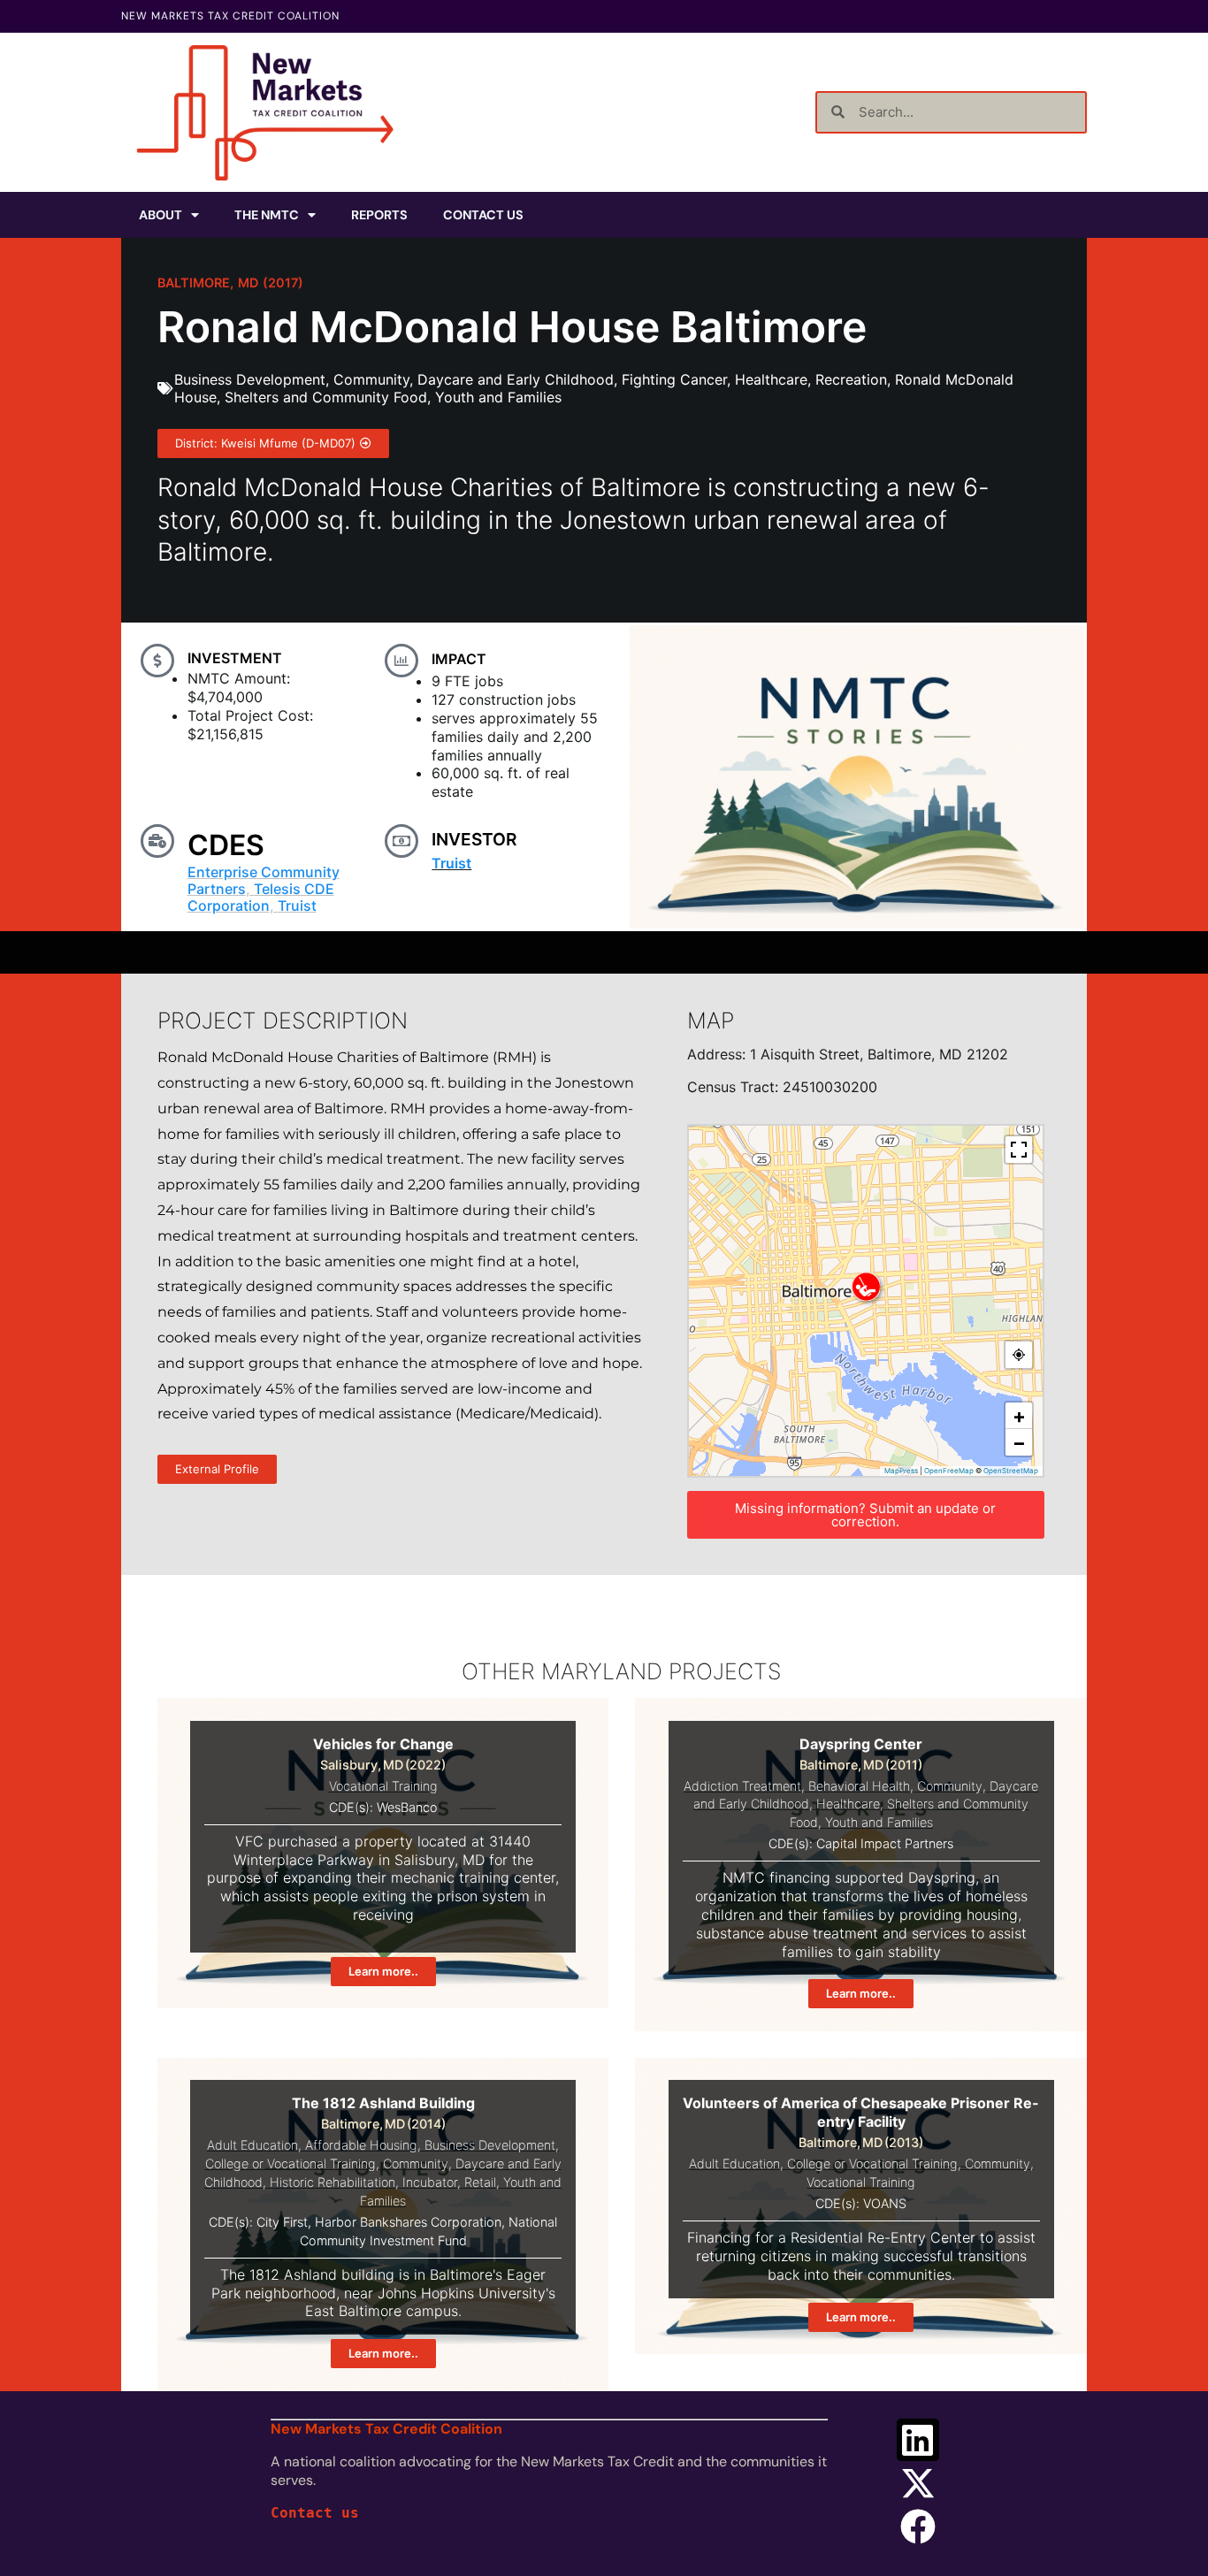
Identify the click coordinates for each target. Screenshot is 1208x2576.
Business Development (250, 379)
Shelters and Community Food (326, 397)
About (161, 215)
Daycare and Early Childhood (516, 379)
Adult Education (252, 2145)
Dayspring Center (861, 1744)
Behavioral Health (859, 1786)
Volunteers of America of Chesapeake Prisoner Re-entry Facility (861, 2112)
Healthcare (771, 379)
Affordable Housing (361, 2145)
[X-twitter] (918, 2483)
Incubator (430, 2182)
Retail (480, 2182)
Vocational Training (383, 1786)
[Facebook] (918, 2526)
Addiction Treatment (742, 1786)
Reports (379, 215)
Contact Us (483, 215)
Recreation (851, 379)
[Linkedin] (918, 2440)
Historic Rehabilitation (333, 2182)
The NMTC (267, 215)
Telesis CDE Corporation (261, 897)
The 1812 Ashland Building (383, 2103)
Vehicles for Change (383, 1744)
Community (371, 379)
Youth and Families (498, 397)
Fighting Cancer (674, 379)
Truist (297, 906)
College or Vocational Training (291, 2163)
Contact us (315, 2513)
